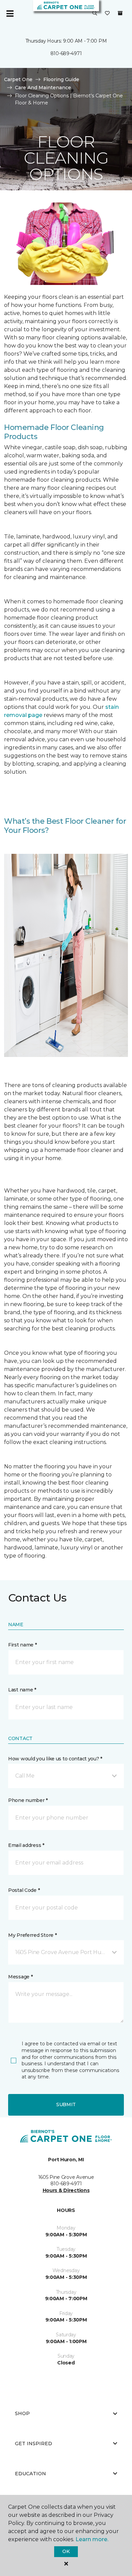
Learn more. (92, 2539)
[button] (95, 14)
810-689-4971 (66, 53)
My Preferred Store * (32, 1935)
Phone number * (28, 1800)
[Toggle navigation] (10, 14)
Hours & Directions (66, 2190)
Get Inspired (34, 2443)
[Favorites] (107, 14)
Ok (66, 2551)
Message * (20, 1977)
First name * (23, 1645)
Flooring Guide (61, 79)
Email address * (26, 1845)
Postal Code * (24, 1890)
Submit (66, 2104)
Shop (22, 2413)
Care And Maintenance (43, 88)
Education (30, 2474)
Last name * (22, 1690)
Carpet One (18, 79)
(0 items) (120, 13)
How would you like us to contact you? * (55, 1759)
